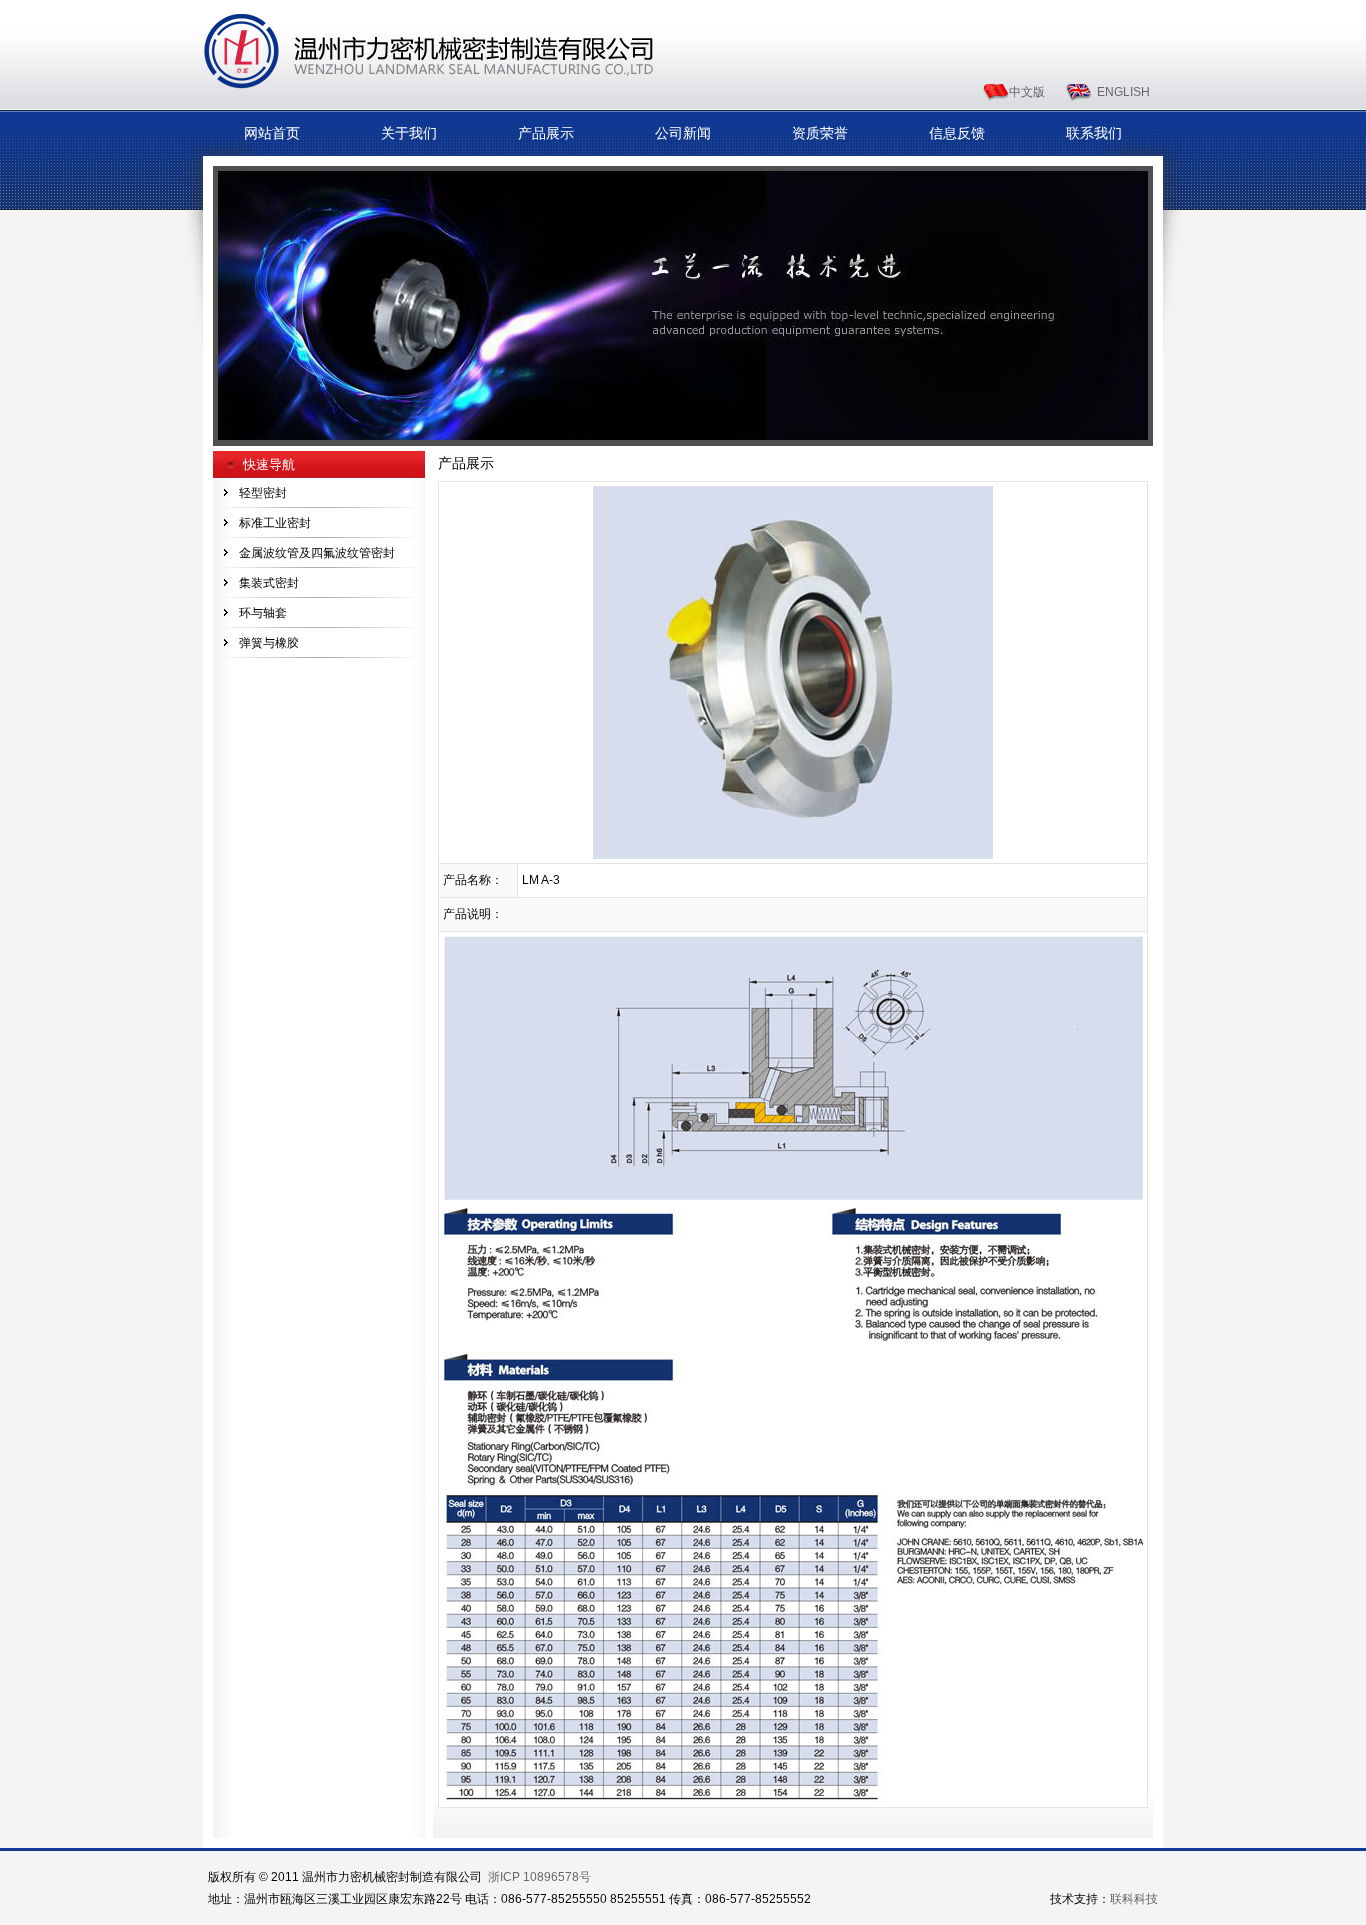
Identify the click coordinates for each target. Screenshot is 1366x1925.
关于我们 (409, 133)
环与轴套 (263, 613)
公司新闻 (683, 133)
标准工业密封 (275, 523)
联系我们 (1094, 133)
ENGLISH (1123, 92)
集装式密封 (269, 583)
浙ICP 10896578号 (539, 1877)
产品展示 (546, 133)
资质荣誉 (820, 133)
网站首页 (272, 133)
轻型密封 (263, 493)
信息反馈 (957, 133)
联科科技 (1134, 1899)
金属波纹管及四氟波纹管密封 (317, 553)
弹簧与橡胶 (269, 643)
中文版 (1027, 92)
